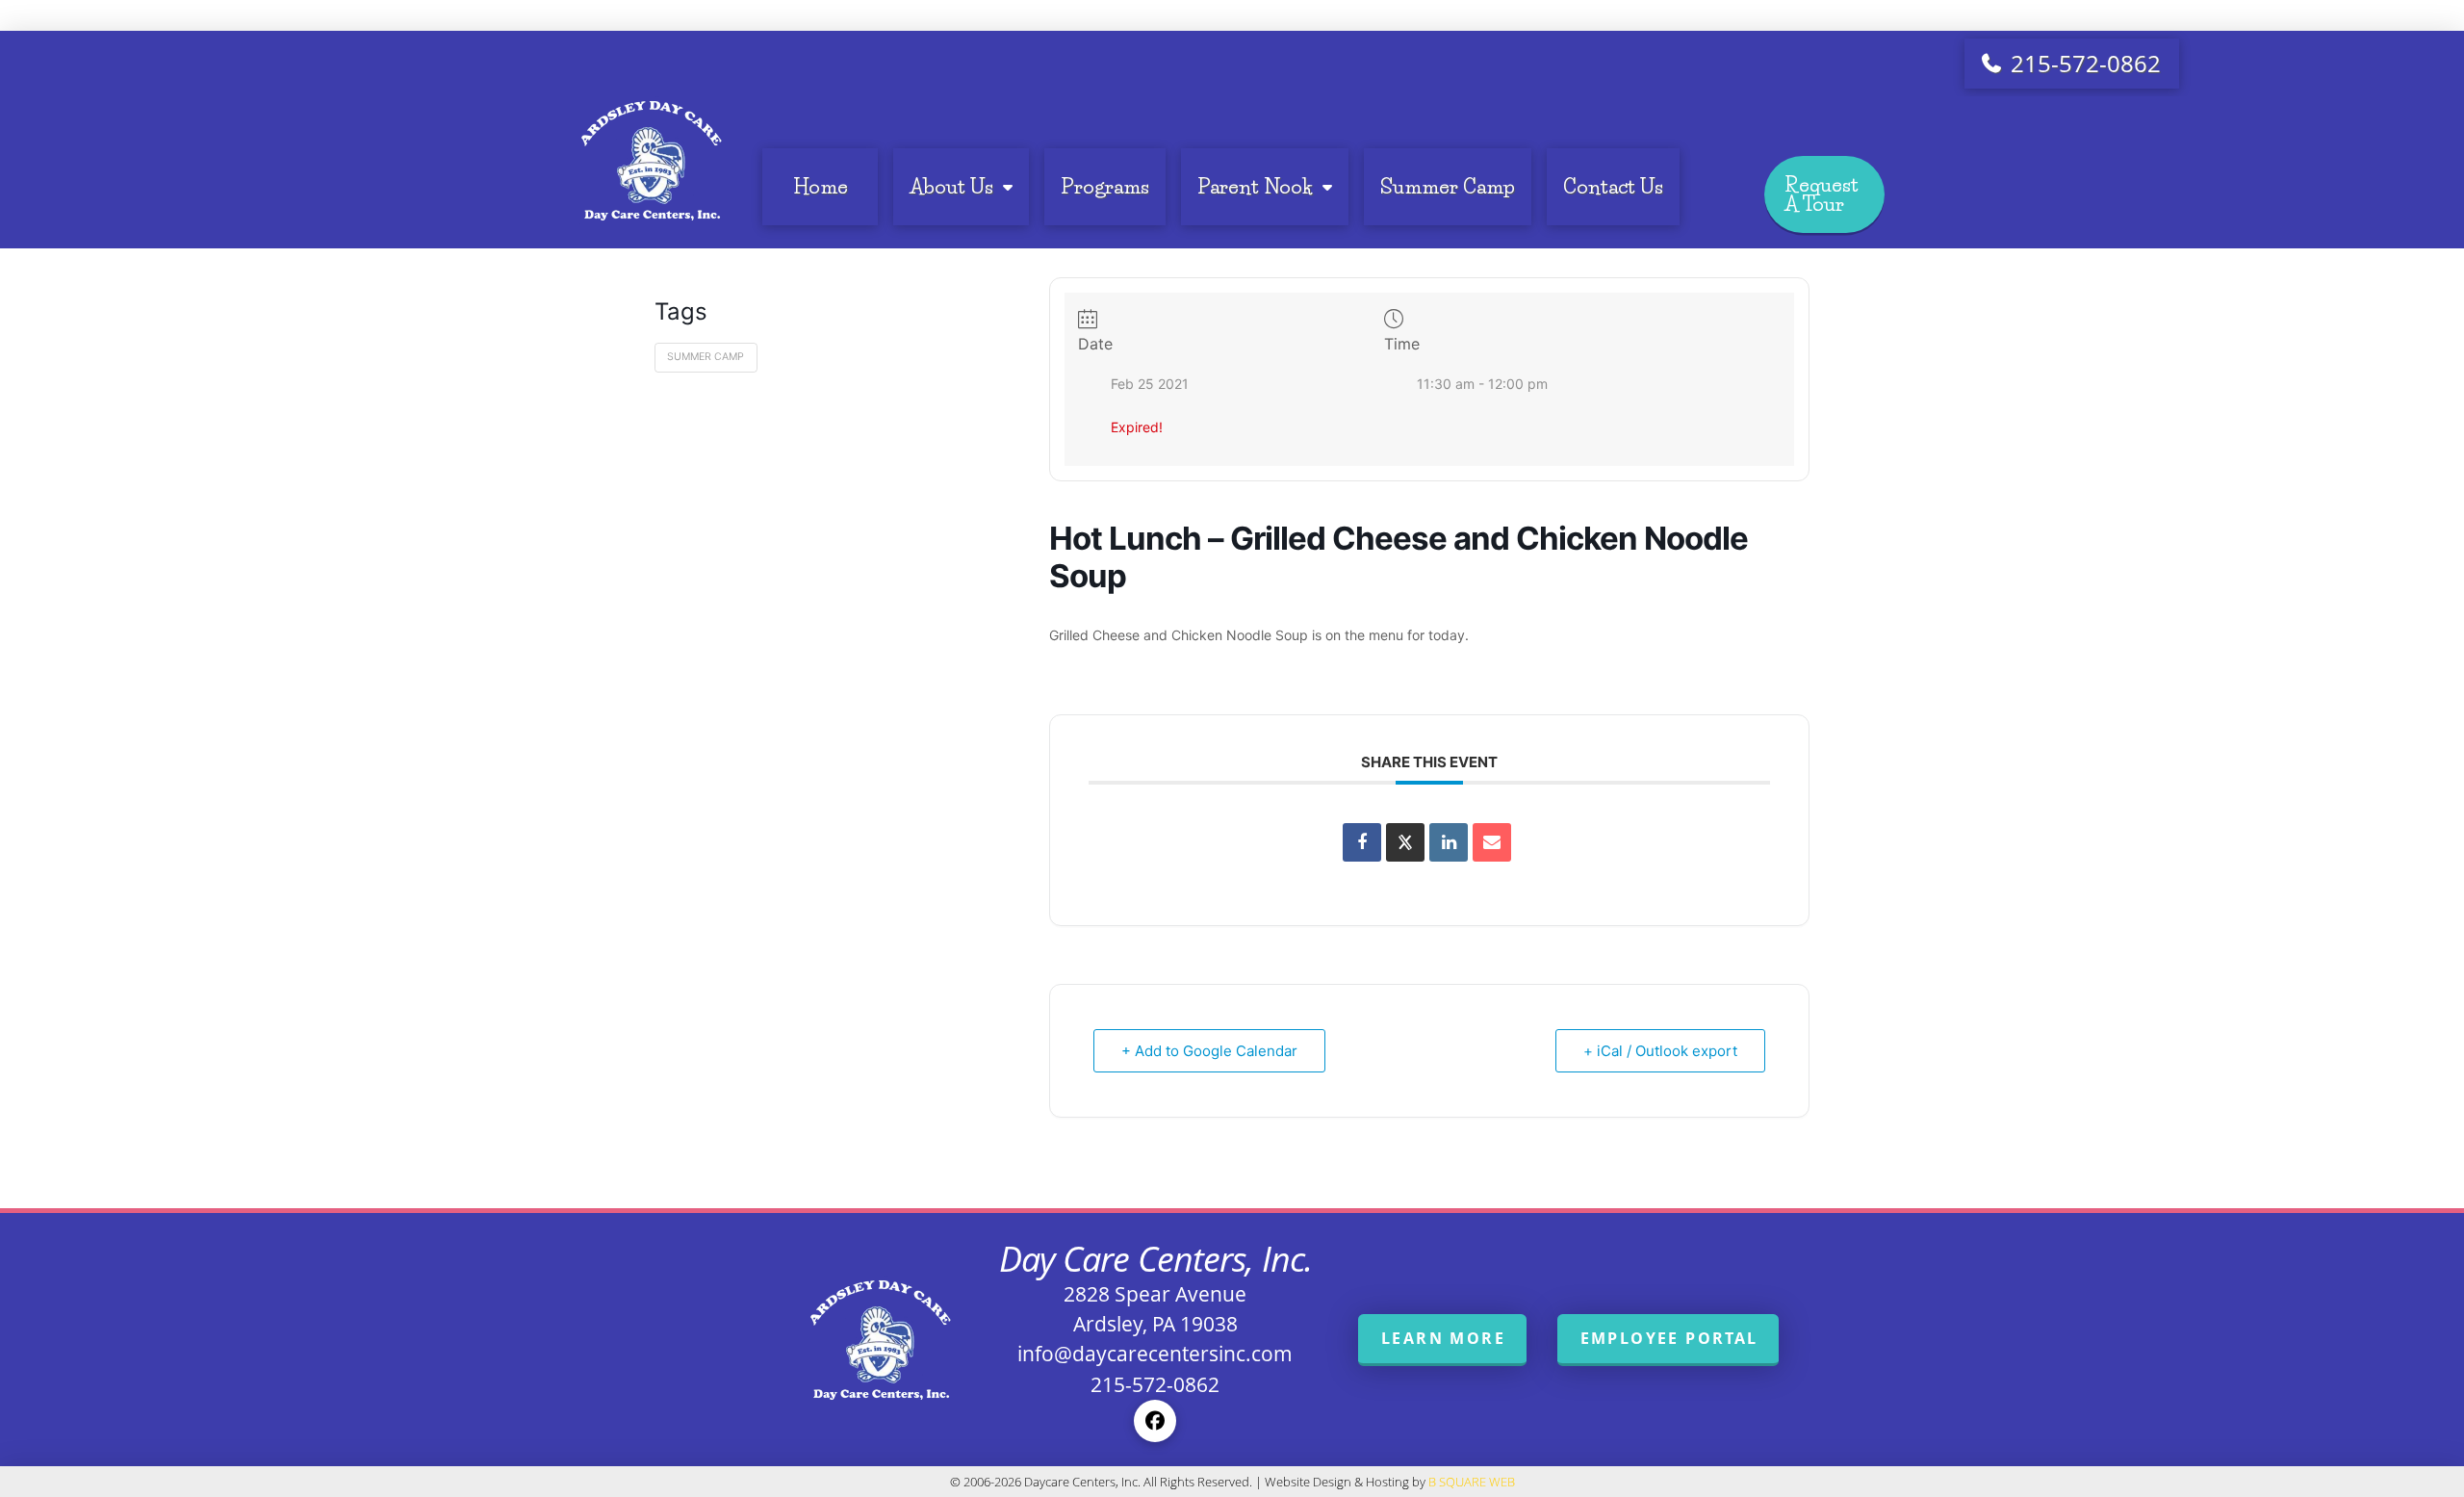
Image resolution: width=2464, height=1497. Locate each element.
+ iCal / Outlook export (1660, 1051)
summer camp (706, 357)
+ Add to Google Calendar (1209, 1051)
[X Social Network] (1405, 842)
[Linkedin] (1449, 842)
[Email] (1492, 842)
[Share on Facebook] (1362, 842)
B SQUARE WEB (1472, 1482)
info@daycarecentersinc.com (1155, 1354)
